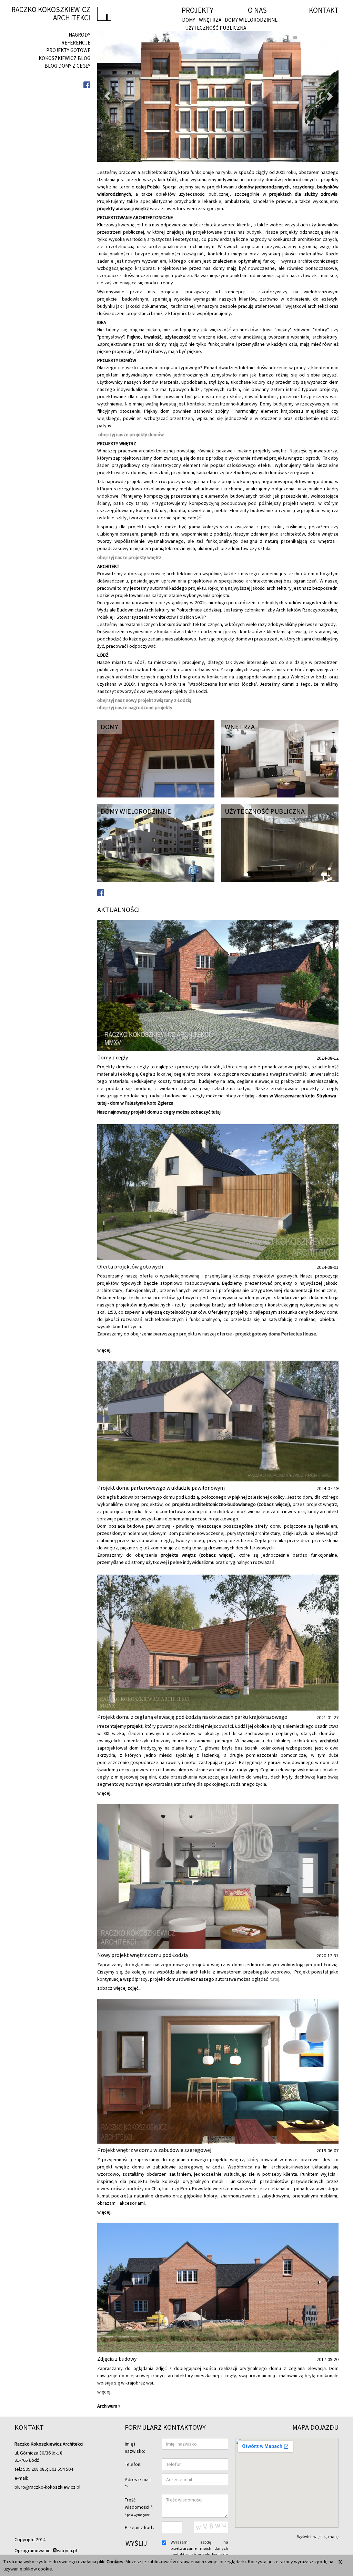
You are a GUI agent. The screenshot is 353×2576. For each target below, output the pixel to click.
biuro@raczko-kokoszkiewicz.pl (47, 2487)
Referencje (76, 43)
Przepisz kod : (139, 2527)
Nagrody (79, 35)
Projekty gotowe (68, 50)
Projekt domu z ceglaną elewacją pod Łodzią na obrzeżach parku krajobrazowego (192, 1717)
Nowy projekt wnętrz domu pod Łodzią (143, 1955)
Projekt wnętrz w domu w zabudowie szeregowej (154, 2150)
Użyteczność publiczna (216, 28)
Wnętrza (210, 20)
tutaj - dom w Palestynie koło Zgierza (135, 1103)
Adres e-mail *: (138, 2483)
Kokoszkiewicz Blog (64, 58)
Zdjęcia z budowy (117, 2359)
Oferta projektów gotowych (130, 1266)
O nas (257, 10)
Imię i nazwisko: (135, 2447)
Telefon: (133, 2464)
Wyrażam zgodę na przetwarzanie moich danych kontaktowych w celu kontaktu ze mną (199, 2551)
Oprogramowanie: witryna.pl (46, 2550)
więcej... (105, 1350)
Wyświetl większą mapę (318, 2536)
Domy (189, 20)
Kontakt (324, 10)
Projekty (198, 10)
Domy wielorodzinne (251, 20)
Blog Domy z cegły (67, 66)
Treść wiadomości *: (139, 2507)
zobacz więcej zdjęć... (119, 1988)
